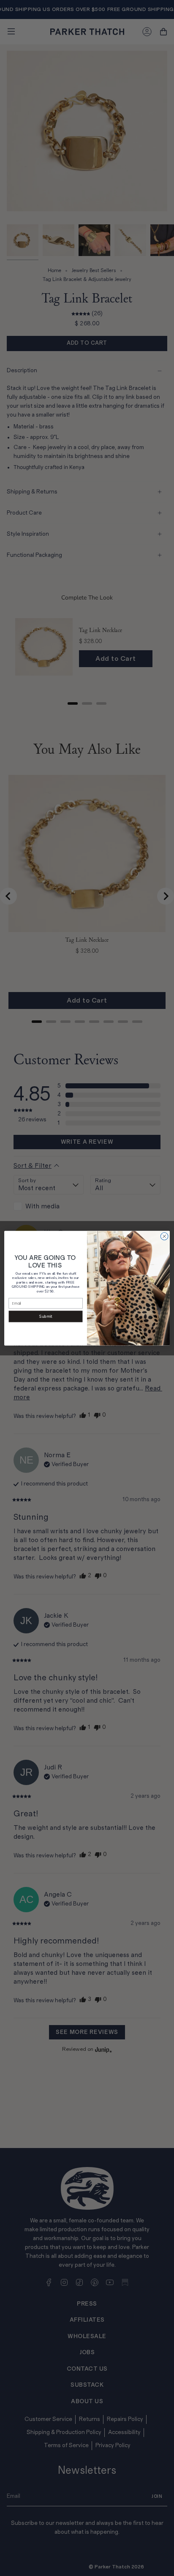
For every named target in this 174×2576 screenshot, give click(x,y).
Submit (46, 1317)
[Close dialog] (164, 1236)
